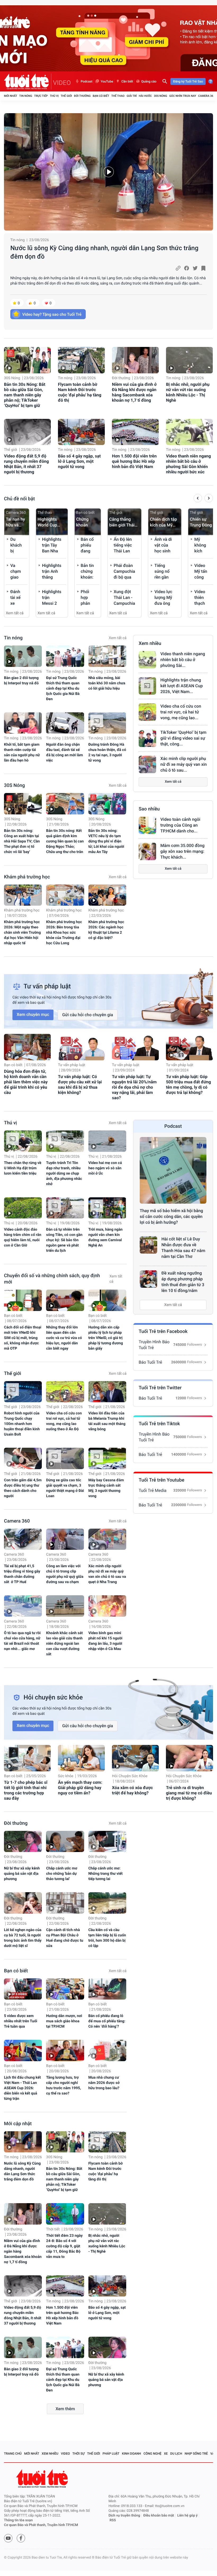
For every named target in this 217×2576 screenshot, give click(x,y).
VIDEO (62, 83)
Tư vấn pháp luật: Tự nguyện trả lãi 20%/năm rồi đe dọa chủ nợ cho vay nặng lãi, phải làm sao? (134, 1087)
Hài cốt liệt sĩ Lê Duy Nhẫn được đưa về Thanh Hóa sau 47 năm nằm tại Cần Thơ (183, 1248)
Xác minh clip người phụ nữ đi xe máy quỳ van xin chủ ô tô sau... (184, 764)
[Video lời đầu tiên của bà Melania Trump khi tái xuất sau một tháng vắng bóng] (107, 1392)
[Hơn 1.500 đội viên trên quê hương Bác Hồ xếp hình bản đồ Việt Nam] (135, 432)
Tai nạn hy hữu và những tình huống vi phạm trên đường (16, 522)
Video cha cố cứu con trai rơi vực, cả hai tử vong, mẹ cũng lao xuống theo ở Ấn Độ (64, 1421)
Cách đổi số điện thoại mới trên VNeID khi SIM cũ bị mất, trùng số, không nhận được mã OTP (23, 1338)
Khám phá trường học (27, 877)
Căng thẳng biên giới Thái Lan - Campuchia (122, 522)
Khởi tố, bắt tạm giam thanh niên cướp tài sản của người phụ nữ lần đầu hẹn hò (22, 753)
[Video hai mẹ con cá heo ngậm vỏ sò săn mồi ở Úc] (107, 1141)
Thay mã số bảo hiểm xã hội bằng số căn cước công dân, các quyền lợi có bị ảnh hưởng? (171, 1216)
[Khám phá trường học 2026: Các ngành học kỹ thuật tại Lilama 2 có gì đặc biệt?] (107, 895)
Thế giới (66, 96)
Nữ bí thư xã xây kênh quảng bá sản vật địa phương (22, 1874)
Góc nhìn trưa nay (183, 96)
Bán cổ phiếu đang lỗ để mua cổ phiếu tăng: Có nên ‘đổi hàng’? (107, 2021)
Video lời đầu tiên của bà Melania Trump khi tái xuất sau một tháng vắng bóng (107, 1421)
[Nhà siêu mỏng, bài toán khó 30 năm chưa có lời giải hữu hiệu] (107, 656)
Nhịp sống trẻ (196, 2454)
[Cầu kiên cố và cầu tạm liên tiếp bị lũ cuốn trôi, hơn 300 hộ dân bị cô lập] (107, 1903)
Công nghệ (152, 2454)
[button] (198, 499)
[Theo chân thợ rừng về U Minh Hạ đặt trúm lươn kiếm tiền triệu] (23, 1141)
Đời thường (82, 96)
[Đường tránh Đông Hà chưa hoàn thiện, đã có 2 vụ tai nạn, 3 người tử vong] (107, 723)
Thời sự (79, 2454)
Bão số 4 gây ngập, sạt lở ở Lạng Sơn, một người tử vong (79, 461)
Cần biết (127, 81)
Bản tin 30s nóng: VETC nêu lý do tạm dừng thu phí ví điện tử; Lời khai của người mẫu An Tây (106, 841)
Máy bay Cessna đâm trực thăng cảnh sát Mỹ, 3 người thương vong (106, 1488)
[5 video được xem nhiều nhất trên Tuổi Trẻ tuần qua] (23, 1989)
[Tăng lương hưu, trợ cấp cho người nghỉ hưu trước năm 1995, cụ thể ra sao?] (65, 2050)
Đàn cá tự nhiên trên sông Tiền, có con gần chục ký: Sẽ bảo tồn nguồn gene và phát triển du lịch (64, 1240)
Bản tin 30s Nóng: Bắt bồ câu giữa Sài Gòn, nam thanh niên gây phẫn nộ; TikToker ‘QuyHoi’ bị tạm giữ (25, 395)
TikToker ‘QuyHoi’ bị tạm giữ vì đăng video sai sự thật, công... (183, 738)
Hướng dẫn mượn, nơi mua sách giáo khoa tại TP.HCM (64, 2021)
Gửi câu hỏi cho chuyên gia (88, 1015)
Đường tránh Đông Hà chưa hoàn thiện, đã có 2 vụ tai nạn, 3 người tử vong (107, 753)
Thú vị (54, 96)
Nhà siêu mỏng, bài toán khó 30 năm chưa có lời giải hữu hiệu (107, 683)
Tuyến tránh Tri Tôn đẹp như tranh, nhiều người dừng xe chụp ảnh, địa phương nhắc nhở (64, 1174)
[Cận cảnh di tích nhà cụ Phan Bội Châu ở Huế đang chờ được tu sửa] (65, 1903)
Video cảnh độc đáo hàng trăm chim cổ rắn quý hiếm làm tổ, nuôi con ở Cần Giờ (23, 1237)
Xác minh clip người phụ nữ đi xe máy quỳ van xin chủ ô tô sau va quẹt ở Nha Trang (107, 1574)
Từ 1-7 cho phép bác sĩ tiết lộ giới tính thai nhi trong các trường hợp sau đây (26, 1790)
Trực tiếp (41, 96)
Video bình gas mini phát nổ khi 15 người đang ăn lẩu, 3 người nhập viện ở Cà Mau (105, 1641)
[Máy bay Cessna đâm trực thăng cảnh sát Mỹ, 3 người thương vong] (107, 1458)
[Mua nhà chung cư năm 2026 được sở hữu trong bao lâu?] (107, 2050)
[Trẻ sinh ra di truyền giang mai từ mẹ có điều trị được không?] (189, 1758)
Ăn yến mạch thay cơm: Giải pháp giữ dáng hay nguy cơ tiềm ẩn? (80, 1788)
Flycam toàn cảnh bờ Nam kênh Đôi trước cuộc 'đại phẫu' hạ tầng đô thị (80, 392)
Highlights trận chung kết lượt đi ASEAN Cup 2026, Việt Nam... (182, 686)
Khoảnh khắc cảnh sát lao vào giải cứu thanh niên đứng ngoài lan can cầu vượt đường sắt (64, 1644)
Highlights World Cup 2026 (47, 522)
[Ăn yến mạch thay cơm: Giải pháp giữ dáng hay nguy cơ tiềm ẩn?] (81, 1758)
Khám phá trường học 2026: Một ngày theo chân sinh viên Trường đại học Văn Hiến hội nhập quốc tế (22, 933)
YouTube (107, 81)
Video (65, 2454)
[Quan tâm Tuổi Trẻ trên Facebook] (21, 2538)
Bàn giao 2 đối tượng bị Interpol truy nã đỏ (21, 681)
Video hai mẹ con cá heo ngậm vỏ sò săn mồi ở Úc (105, 1168)
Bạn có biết (101, 96)
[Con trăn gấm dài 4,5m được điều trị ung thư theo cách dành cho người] (23, 1458)
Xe (166, 2454)
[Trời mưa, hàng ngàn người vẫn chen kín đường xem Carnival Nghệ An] (107, 1208)
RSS (113, 2520)
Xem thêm (65, 2409)
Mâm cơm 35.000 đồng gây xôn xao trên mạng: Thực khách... (182, 851)
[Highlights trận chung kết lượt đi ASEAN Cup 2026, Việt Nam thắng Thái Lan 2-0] (147, 686)
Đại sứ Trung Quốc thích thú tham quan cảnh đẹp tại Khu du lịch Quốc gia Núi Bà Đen (63, 689)
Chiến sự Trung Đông (201, 522)
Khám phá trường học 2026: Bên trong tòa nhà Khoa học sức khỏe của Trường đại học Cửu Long (64, 933)
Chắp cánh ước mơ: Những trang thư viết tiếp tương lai (106, 1874)
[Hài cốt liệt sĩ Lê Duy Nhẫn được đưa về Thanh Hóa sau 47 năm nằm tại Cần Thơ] (148, 1245)
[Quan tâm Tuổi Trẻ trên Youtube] (8, 2538)
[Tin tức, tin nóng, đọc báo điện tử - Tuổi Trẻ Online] (28, 81)
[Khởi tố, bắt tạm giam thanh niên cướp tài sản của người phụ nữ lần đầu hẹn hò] (23, 723)
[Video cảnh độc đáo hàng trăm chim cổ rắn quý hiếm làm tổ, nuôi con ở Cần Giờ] (23, 1208)
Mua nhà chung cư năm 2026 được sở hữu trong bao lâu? (104, 2083)
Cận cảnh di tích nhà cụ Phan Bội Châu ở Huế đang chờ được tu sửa (65, 1938)
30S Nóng (160, 96)
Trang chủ (13, 2454)
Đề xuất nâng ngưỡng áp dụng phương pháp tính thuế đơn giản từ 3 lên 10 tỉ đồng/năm (183, 1282)
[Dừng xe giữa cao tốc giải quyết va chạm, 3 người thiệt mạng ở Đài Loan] (65, 1458)
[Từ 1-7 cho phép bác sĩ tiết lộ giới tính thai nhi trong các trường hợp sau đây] (27, 1758)
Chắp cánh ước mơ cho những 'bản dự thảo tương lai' (62, 1874)
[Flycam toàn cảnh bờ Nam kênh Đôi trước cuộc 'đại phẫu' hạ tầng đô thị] (81, 360)
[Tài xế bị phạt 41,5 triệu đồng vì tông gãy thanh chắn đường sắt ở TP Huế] (23, 1539)
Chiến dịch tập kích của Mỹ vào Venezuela (164, 522)
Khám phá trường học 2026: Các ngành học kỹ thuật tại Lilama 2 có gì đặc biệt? (106, 930)
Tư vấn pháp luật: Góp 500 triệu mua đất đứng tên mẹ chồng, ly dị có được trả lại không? (188, 1085)
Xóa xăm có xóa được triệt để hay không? (132, 1790)
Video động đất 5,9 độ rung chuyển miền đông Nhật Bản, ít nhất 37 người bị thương (26, 464)
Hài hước (145, 96)
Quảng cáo (149, 81)
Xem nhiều (150, 643)
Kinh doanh (132, 2454)
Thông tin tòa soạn (18, 2520)
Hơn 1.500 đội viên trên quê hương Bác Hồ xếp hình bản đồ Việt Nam (134, 461)
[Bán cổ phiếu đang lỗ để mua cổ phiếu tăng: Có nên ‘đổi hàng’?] (107, 1989)
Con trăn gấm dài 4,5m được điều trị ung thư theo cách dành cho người (23, 1488)
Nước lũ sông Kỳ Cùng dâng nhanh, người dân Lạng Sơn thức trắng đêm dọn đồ (104, 252)
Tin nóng (26, 96)
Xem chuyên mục (33, 1014)
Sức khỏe (66, 1776)
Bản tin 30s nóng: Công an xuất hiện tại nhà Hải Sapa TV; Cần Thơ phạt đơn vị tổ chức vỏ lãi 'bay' (22, 841)
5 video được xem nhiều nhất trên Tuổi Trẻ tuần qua (21, 2021)
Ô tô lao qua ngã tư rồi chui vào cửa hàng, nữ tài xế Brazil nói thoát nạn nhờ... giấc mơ (22, 1641)
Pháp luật (111, 2454)
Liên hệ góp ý (187, 2516)
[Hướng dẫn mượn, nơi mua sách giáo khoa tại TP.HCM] (65, 1989)
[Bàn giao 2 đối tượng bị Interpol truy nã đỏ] (23, 656)
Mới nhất (11, 96)
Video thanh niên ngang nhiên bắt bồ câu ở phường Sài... (183, 660)
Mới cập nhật (18, 2124)
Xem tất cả (15, 613)
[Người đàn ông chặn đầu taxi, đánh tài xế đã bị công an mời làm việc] (65, 723)
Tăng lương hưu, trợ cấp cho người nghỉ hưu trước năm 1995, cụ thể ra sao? (64, 2085)
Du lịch (176, 2454)
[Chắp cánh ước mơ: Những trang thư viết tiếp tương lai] (107, 1842)
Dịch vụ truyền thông (124, 2516)
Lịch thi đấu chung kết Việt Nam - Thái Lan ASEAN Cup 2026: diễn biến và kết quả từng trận (22, 2088)
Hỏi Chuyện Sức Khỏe (130, 1776)
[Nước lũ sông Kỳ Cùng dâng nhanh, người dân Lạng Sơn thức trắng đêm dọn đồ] (108, 172)
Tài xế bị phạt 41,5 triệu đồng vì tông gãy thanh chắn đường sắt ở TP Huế (22, 1574)
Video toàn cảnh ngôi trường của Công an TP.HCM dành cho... (180, 825)
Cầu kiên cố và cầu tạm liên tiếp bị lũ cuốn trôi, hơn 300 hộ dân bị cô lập (107, 1938)
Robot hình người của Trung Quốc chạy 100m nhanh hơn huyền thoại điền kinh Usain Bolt (22, 1424)
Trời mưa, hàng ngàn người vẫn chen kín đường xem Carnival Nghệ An (105, 1237)
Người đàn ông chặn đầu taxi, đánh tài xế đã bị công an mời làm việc (64, 753)
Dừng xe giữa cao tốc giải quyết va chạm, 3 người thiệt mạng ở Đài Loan (65, 1488)
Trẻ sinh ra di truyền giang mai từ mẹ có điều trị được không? (189, 1793)
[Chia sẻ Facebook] (187, 268)
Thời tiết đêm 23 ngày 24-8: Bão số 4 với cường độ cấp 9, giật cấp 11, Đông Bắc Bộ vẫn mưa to (64, 2246)
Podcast (87, 81)
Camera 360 (207, 96)
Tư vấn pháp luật (72, 1065)
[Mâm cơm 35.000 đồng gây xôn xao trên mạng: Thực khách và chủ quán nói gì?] (147, 851)
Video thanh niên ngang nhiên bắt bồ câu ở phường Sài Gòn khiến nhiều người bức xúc (188, 464)
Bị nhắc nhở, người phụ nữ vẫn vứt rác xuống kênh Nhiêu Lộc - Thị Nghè (188, 392)
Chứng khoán (82, 522)
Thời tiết (53, 2229)
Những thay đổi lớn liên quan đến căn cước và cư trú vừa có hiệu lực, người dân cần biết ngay (64, 1338)
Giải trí (132, 96)
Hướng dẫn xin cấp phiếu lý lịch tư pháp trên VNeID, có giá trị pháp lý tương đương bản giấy (106, 1338)
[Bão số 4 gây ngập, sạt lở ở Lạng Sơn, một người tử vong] (81, 432)
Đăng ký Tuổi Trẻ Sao (188, 81)
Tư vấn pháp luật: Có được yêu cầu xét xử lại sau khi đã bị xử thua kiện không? (80, 1085)
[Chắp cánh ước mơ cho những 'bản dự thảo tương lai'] (65, 1842)
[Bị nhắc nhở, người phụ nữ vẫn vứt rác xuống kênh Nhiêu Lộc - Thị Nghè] (189, 360)
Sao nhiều (149, 809)
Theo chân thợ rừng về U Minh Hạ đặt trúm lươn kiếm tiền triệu (23, 1168)
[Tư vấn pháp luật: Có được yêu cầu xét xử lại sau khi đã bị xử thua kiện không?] (81, 1047)
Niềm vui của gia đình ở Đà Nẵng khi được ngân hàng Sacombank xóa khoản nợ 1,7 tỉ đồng (134, 392)
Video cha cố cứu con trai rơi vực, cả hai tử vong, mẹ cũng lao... (181, 712)
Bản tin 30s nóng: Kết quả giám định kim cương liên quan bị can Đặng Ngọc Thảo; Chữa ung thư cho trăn (65, 841)
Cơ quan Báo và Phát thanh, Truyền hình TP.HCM (41, 2525)
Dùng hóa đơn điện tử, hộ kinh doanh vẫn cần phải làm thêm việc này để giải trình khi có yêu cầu (26, 1082)
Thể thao (118, 96)
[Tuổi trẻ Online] (43, 2479)
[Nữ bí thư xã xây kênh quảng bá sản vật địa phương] (23, 1842)
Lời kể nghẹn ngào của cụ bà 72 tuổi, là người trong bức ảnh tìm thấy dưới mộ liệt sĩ (23, 1938)
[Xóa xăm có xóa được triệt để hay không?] (135, 1758)
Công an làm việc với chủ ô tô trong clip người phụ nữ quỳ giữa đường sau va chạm (65, 1574)
